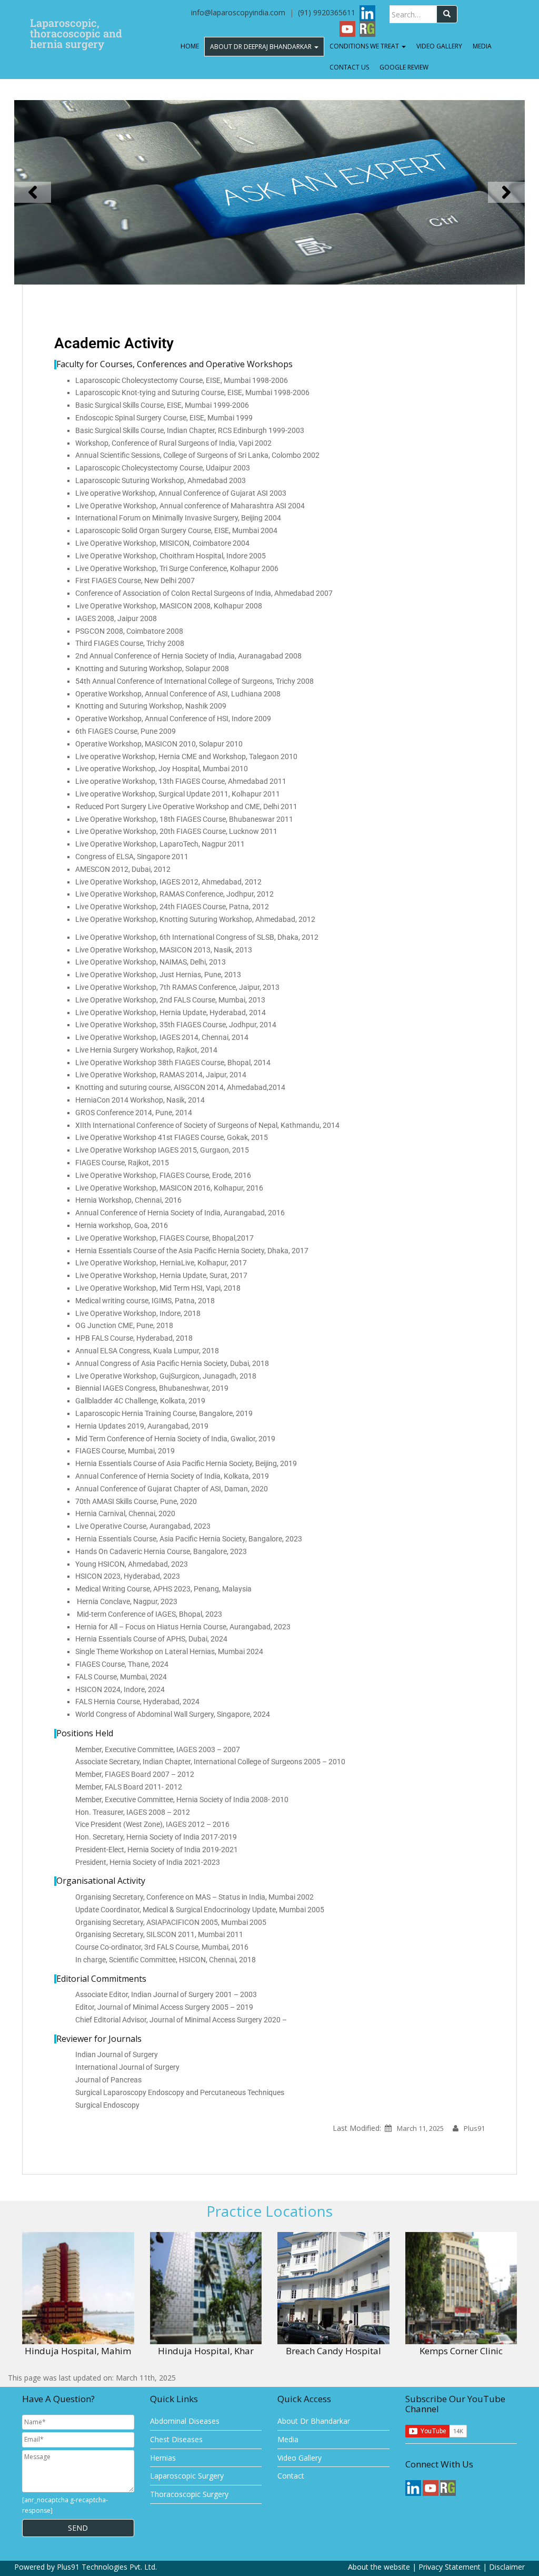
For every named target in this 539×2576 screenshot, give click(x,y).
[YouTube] (347, 28)
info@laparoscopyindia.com (238, 12)
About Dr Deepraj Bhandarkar (262, 47)
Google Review (404, 67)
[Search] (447, 14)
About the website (379, 2567)
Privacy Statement (450, 2567)
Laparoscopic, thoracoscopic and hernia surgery (76, 26)
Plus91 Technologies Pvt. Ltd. (107, 2567)
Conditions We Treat (365, 46)
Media (482, 46)
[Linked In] (367, 12)
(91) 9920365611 (328, 12)
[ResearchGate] (367, 28)
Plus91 (474, 2128)
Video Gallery (439, 46)
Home (190, 46)
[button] (33, 192)
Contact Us (349, 67)
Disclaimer (507, 2567)
